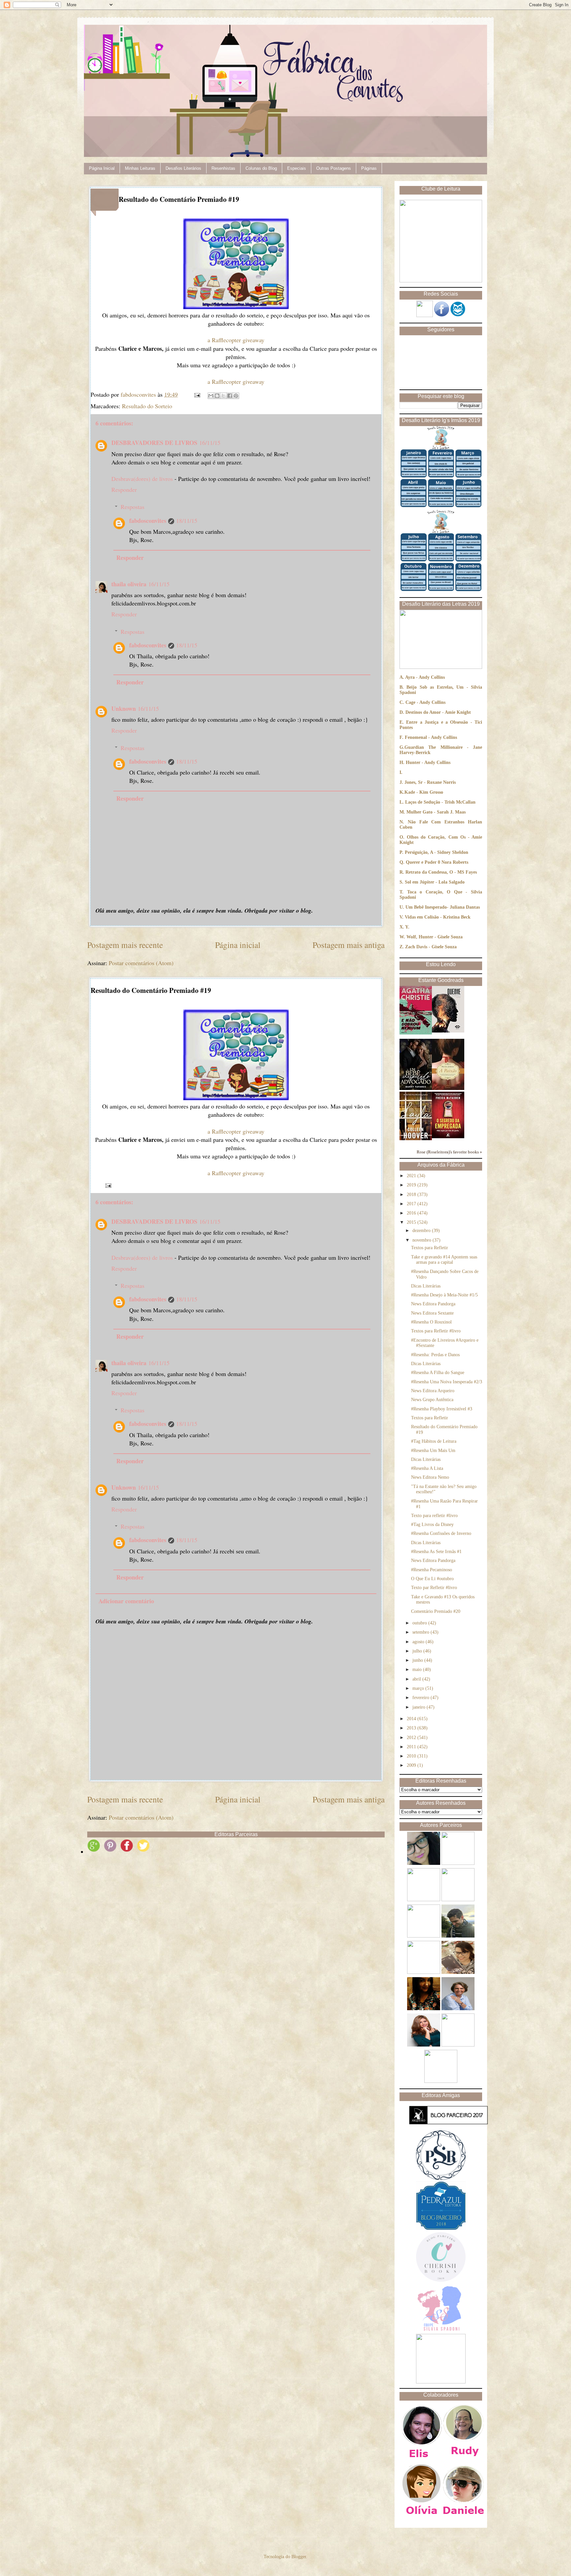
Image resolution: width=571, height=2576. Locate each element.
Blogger (299, 2557)
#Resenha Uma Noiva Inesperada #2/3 (447, 1382)
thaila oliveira (129, 584)
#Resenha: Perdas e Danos (435, 1355)
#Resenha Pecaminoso (432, 1570)
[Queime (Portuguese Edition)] (448, 1031)
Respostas (133, 507)
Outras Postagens (334, 168)
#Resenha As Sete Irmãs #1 (436, 1552)
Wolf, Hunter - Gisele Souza (435, 937)
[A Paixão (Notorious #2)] (448, 1088)
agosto (419, 1642)
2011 (412, 1747)
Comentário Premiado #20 (436, 1611)
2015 (412, 1222)
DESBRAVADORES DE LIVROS (154, 443)
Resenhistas (223, 168)
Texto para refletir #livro (434, 1516)
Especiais (297, 168)
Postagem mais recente (125, 945)
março (419, 1688)
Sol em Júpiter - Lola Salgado (435, 882)
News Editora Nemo (430, 1477)
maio (418, 1669)
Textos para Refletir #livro (436, 1331)
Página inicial (238, 945)
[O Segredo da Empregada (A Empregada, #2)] (448, 1137)
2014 (412, 1719)
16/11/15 (210, 443)
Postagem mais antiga (349, 945)
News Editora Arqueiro (433, 1391)
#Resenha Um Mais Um (433, 1451)
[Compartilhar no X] (223, 396)
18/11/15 (187, 521)
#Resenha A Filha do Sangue (438, 1373)
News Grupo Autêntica (432, 1400)
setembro (421, 1632)
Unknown (124, 708)
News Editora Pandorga (433, 1304)
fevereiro (421, 1698)
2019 (412, 1185)
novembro (422, 1240)
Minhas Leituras (140, 168)
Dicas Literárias (426, 1286)
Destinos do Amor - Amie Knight (438, 712)
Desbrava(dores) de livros (142, 479)
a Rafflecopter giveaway (236, 340)
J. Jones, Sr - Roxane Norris (428, 782)
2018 (412, 1195)
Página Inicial (102, 168)
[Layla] (416, 1139)
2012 (412, 1738)
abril (417, 1679)
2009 (412, 1765)
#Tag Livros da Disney (432, 1524)
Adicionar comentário (126, 1601)
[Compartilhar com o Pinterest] (236, 396)
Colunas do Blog (261, 168)
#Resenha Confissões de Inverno (441, 1533)
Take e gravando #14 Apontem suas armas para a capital (444, 1260)
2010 (412, 1756)
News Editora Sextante (432, 1313)
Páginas (369, 168)
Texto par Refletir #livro (434, 1588)
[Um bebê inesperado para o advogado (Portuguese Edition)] (416, 1088)
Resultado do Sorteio (147, 406)
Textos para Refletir (430, 1248)
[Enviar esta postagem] (197, 394)
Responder (124, 490)
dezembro (422, 1231)
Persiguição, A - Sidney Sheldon (437, 852)
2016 (412, 1213)
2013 (412, 1728)
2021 (412, 1176)
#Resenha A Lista (427, 1468)
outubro (420, 1623)
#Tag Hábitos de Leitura (434, 1441)
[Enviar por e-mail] (211, 396)
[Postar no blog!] (217, 396)
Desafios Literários (183, 168)
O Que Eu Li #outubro (432, 1579)
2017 (412, 1204)
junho (418, 1660)
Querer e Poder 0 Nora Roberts (437, 862)
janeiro (419, 1707)
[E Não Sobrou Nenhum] (416, 1033)
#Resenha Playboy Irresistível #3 (442, 1409)
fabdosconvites (148, 521)
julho (418, 1651)
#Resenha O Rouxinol (431, 1322)
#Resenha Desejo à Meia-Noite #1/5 (444, 1295)
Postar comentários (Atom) (141, 963)
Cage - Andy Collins (425, 702)
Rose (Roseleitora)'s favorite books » (449, 1152)
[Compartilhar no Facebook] (230, 396)
